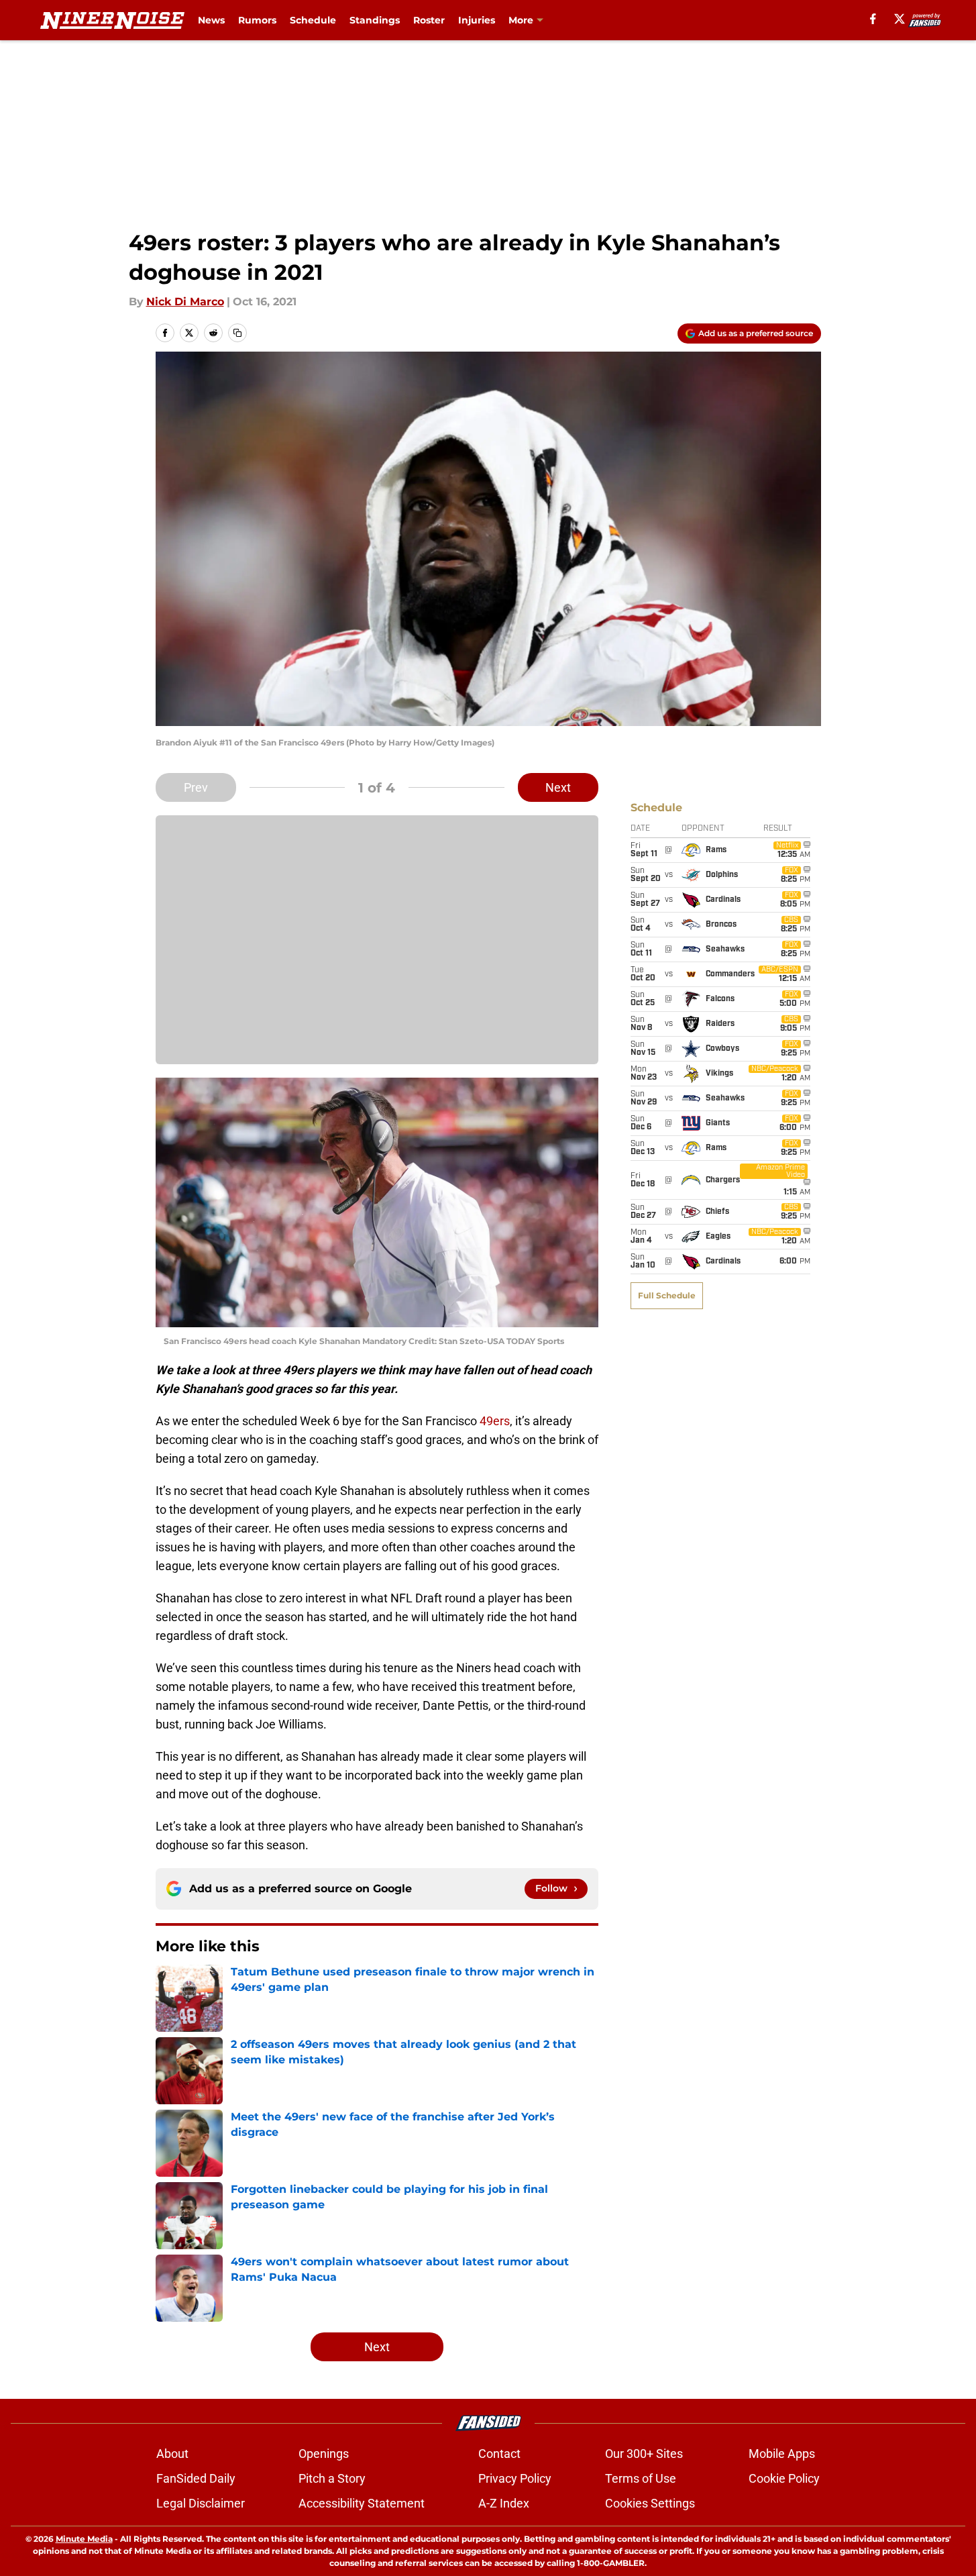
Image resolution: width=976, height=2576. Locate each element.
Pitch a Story (332, 2478)
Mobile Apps (782, 2454)
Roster (429, 20)
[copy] (237, 333)
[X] (900, 19)
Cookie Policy (784, 2478)
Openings (324, 2454)
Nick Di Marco (185, 302)
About (172, 2454)
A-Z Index (504, 2503)
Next (558, 787)
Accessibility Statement (362, 2503)
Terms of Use (641, 2478)
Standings (375, 20)
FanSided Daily (196, 2478)
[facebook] (873, 19)
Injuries (477, 20)
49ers (495, 1421)
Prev (196, 787)
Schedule (313, 20)
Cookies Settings (650, 2503)
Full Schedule (667, 1295)
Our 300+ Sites (644, 2454)
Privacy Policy (515, 2478)
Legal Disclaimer (201, 2503)
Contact (499, 2454)
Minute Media (84, 2539)
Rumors (257, 20)
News (211, 20)
